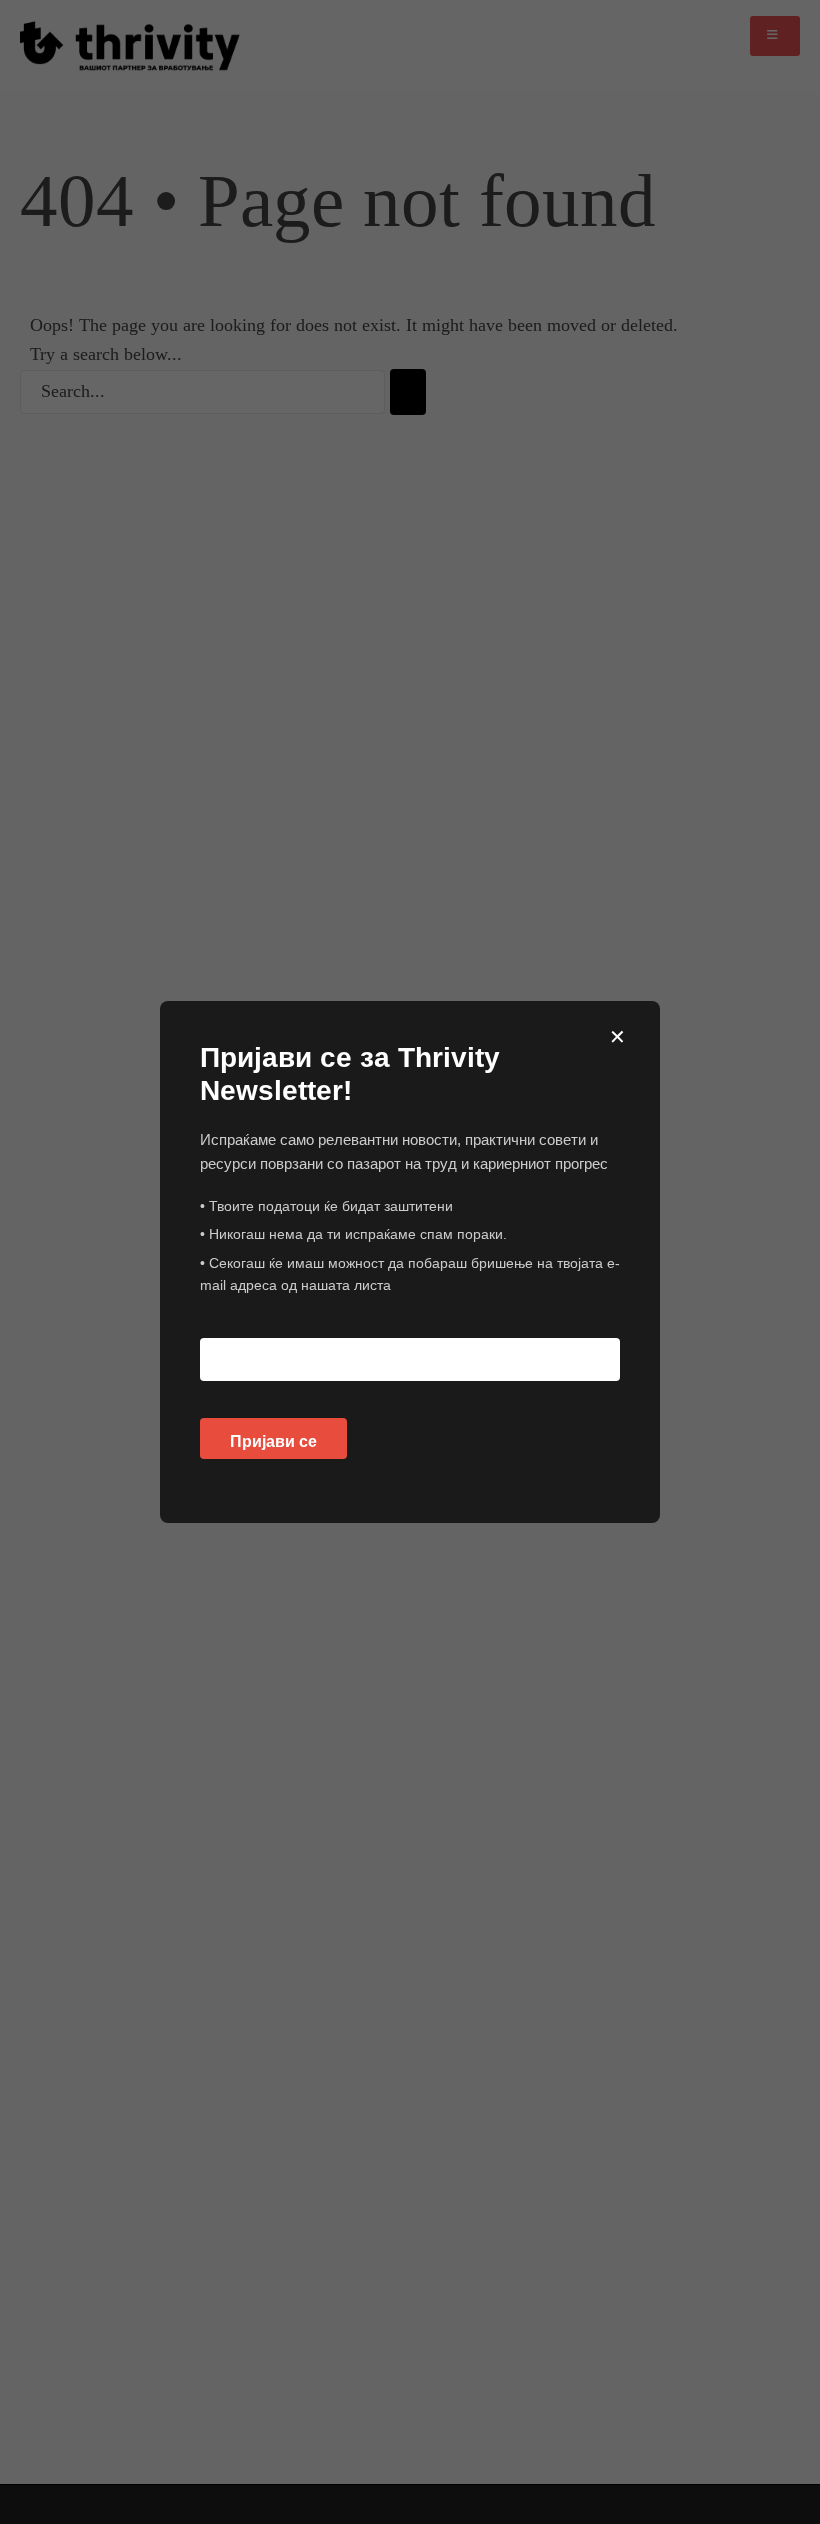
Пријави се (273, 1441)
